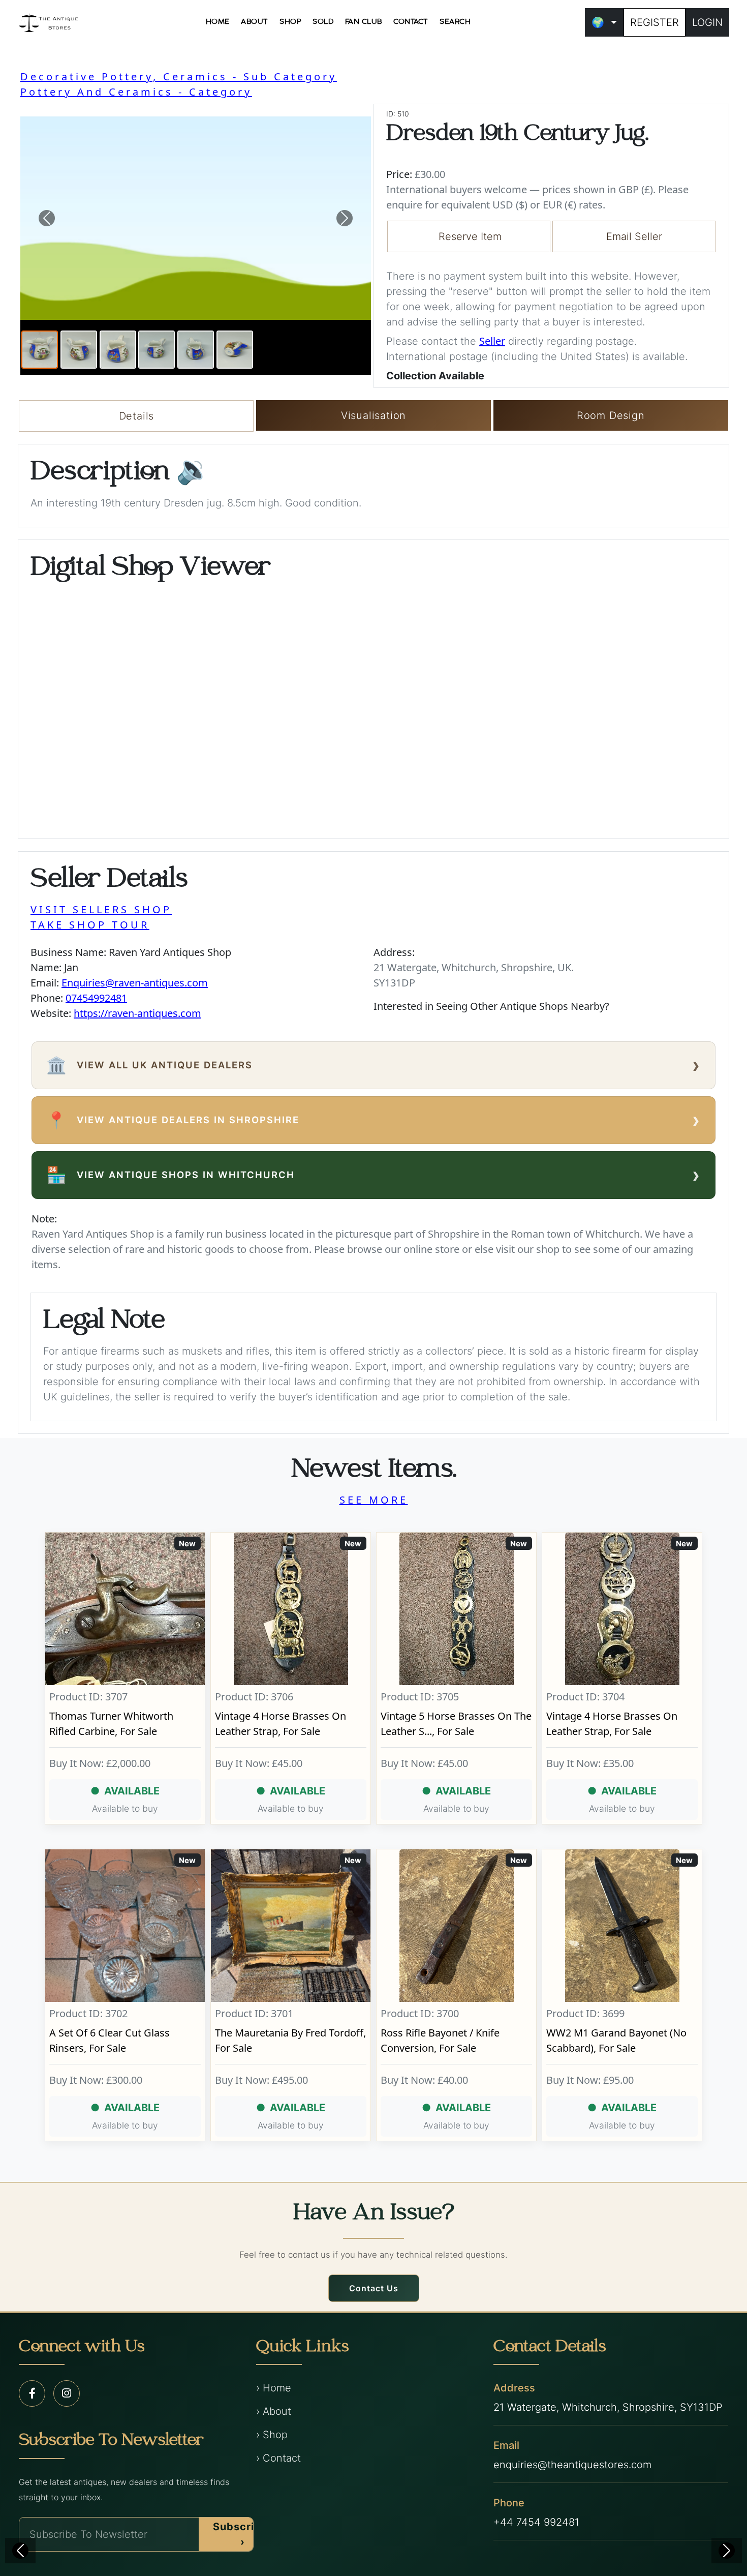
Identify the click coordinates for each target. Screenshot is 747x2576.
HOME (218, 22)
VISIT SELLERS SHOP (101, 909)
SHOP (290, 22)
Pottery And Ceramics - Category (136, 92)
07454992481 (96, 998)
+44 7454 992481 (536, 2522)
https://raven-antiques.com (137, 1013)
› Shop (272, 2435)
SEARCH (455, 22)
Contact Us (374, 2288)
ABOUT (255, 22)
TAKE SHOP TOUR (90, 925)
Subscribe (240, 2534)
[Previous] (20, 2551)
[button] (47, 218)
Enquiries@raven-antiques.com (135, 983)
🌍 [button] (598, 22)
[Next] (727, 2551)
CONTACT (411, 22)
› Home (274, 2388)
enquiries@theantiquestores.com (572, 2465)
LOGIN (707, 22)
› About (274, 2411)
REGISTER (655, 22)
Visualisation (373, 415)
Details (137, 416)
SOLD (323, 22)
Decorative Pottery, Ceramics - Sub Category (179, 77)
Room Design (611, 415)
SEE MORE (374, 1500)
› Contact (278, 2458)
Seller (492, 341)
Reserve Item (470, 236)
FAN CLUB (364, 22)
